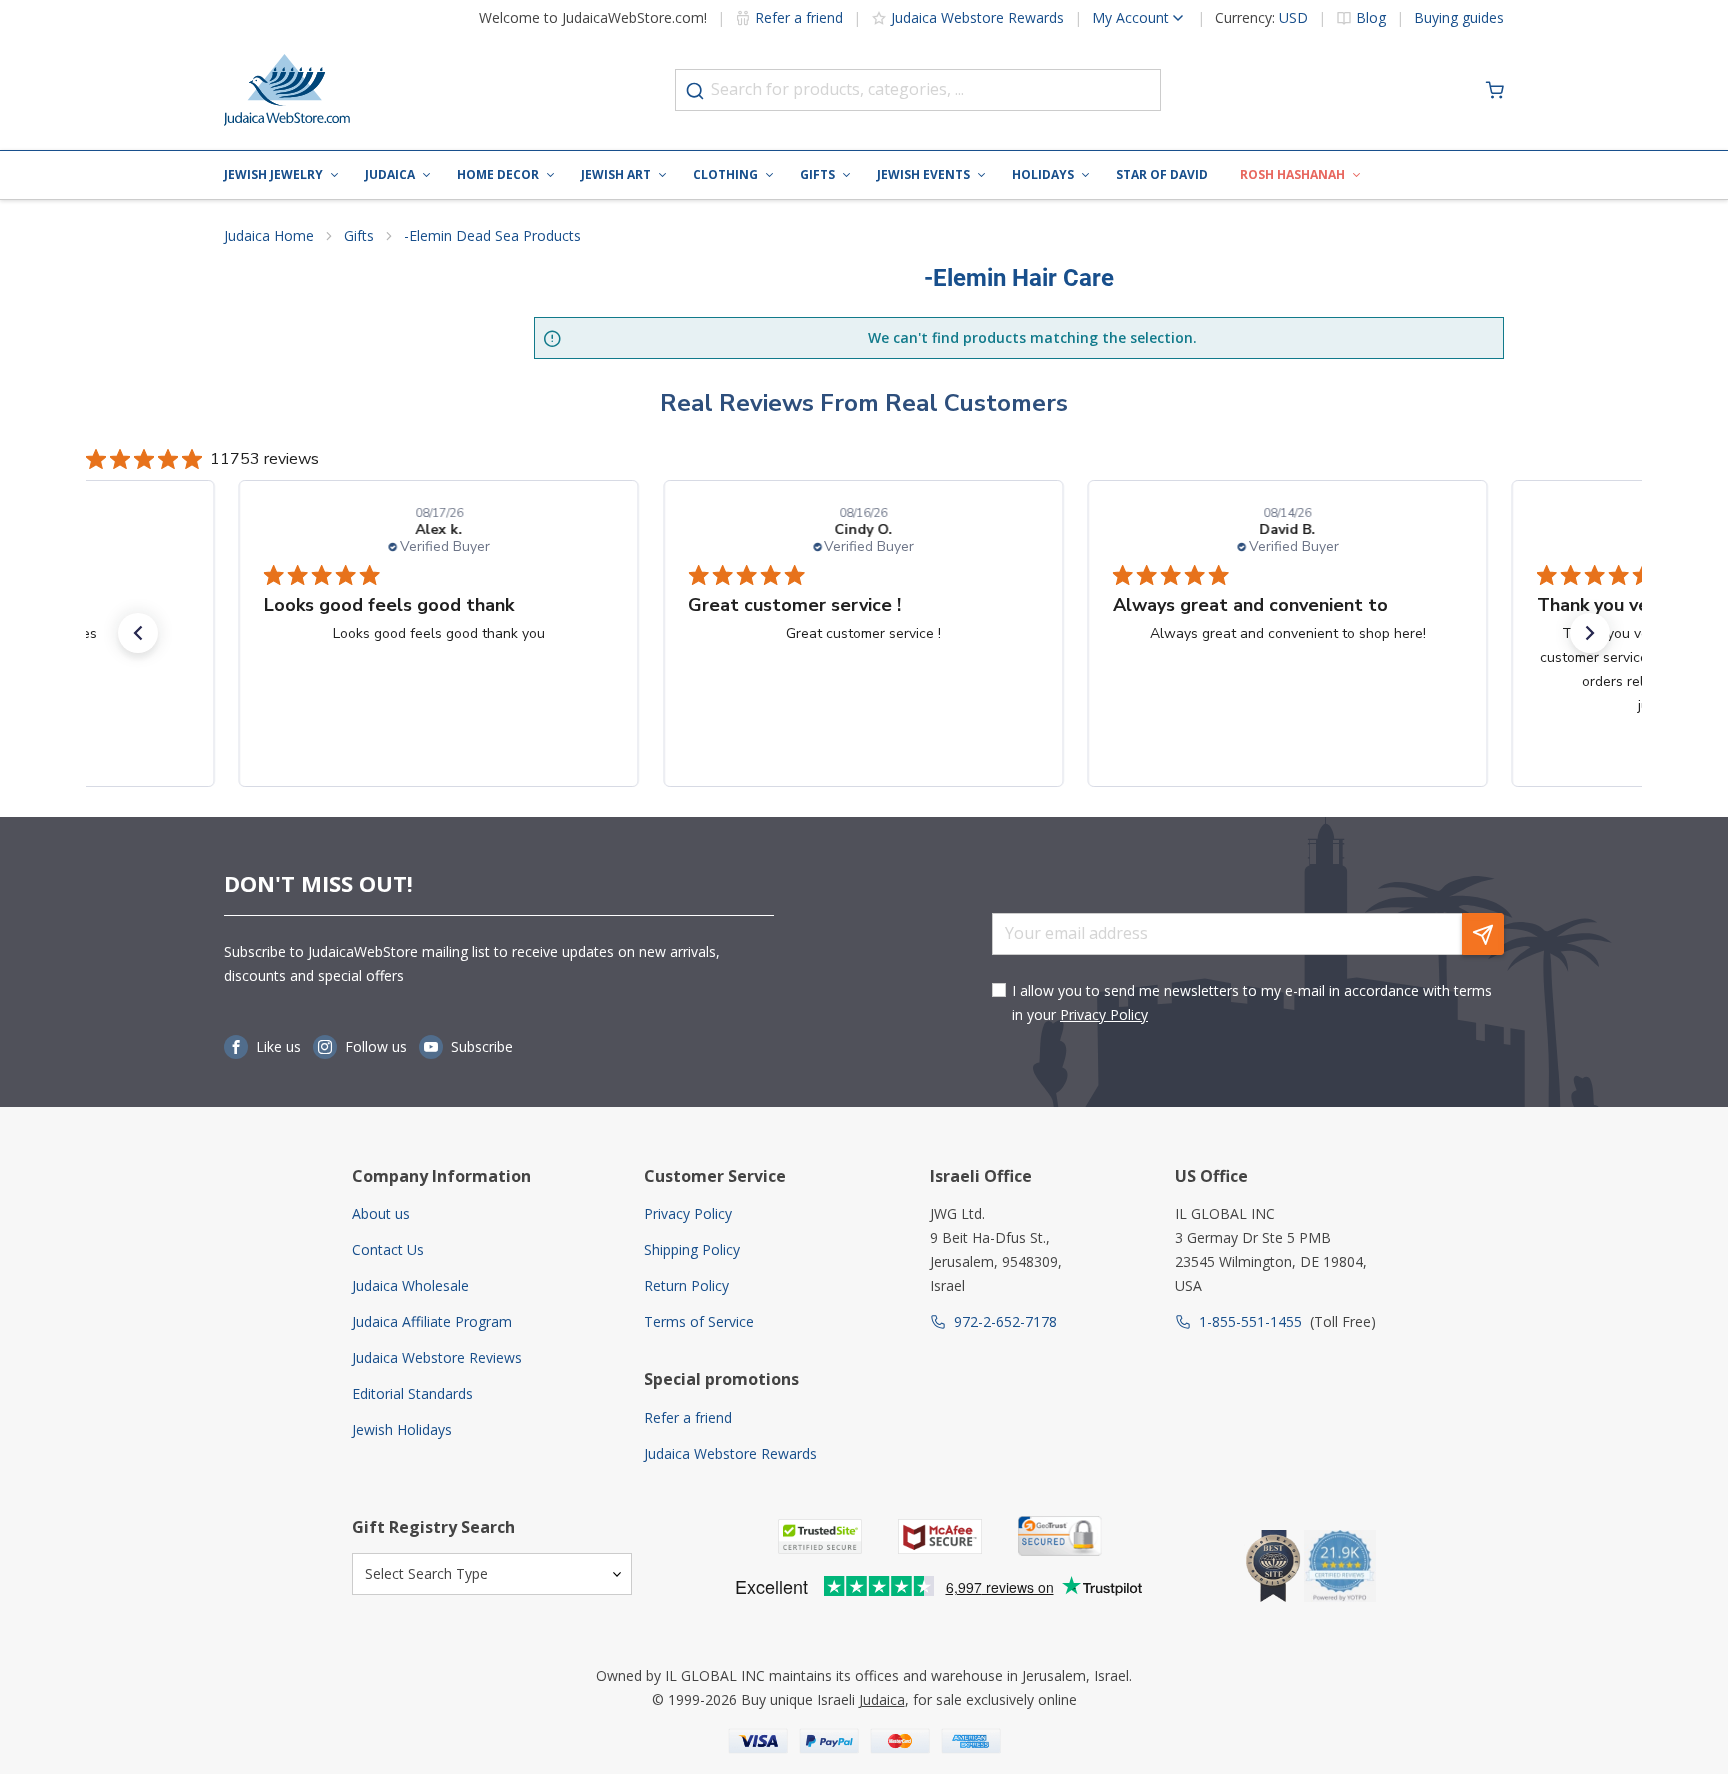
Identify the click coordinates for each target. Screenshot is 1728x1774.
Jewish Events (923, 174)
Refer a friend (799, 17)
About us (381, 1213)
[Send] (1483, 934)
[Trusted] (820, 1536)
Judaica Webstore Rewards (977, 17)
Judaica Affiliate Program (432, 1321)
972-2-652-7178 (1005, 1321)
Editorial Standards (412, 1393)
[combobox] (918, 90)
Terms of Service (699, 1321)
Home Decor (498, 174)
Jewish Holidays (402, 1429)
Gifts (817, 174)
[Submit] (695, 91)
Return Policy (686, 1285)
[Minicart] (1495, 90)
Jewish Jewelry (273, 174)
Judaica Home (269, 235)
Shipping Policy (692, 1249)
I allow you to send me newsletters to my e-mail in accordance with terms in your (1252, 1002)
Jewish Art (616, 174)
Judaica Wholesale (410, 1285)
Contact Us (388, 1249)
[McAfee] (940, 1536)
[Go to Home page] (287, 90)
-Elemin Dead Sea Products (492, 235)
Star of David (1162, 174)
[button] (138, 633)
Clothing (725, 174)
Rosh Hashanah (1292, 174)
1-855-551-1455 (1250, 1321)
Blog (1371, 18)
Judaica (390, 174)
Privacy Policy (1104, 1014)
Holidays (1043, 174)
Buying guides (1459, 18)
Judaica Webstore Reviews (437, 1357)
